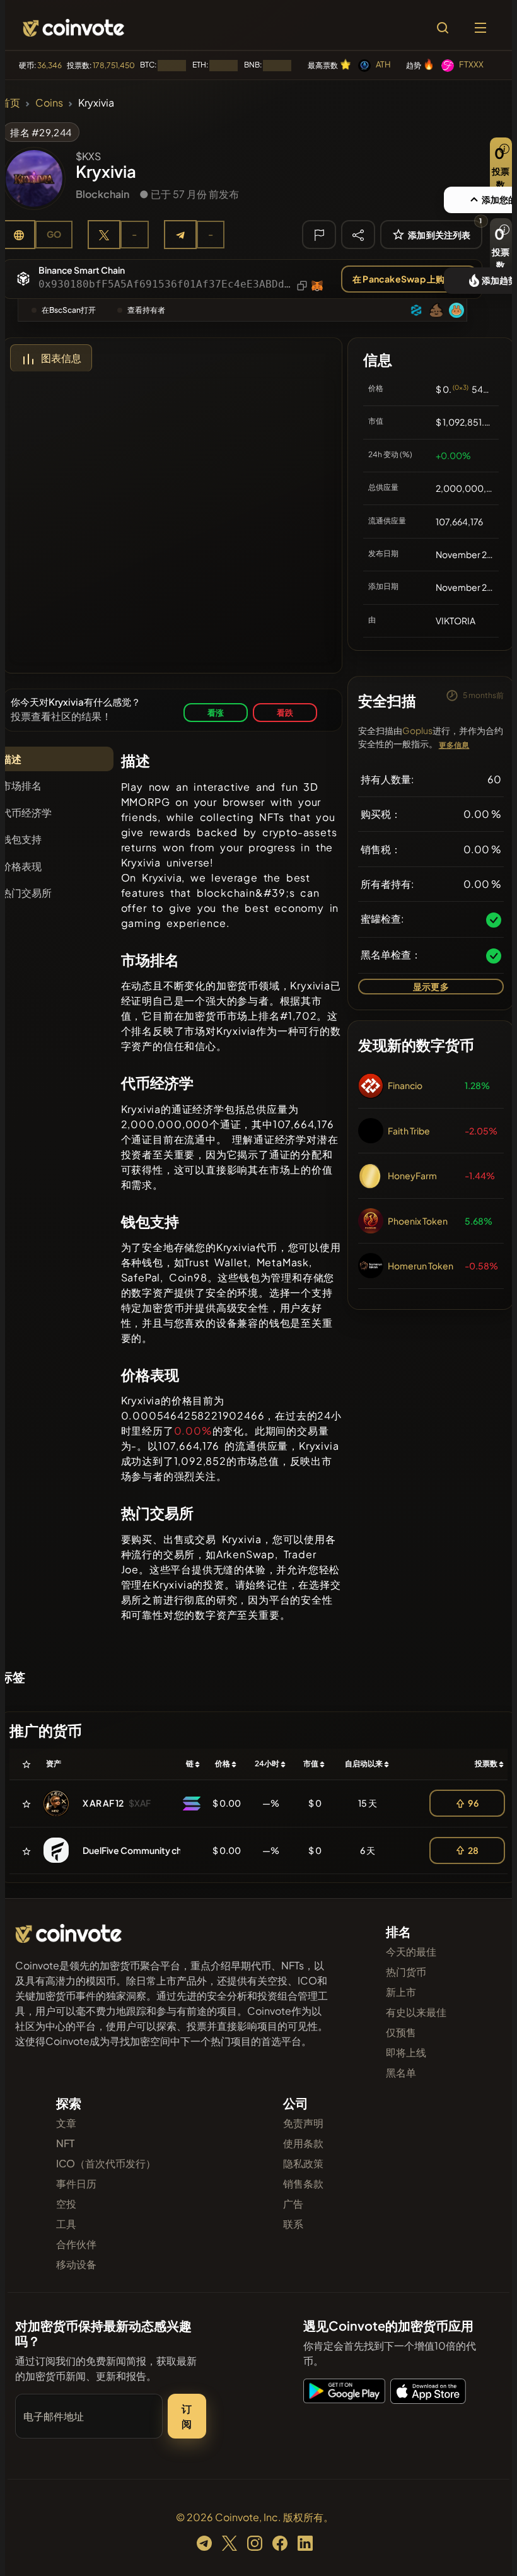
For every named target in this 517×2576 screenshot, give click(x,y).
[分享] (358, 234)
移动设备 (76, 2264)
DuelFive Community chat (137, 1850)
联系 (293, 2224)
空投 (66, 2204)
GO (54, 234)
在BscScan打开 (69, 310)
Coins (49, 102)
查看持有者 (146, 310)
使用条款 (303, 2143)
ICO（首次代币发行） (106, 2163)
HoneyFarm (412, 1175)
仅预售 (401, 2032)
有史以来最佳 (416, 2012)
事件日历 (76, 2183)
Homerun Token (421, 1266)
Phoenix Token (418, 1221)
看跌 (285, 712)
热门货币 (406, 1972)
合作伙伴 (76, 2244)
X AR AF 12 (103, 1803)
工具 (66, 2224)
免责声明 (303, 2123)
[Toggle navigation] (480, 28)
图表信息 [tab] (61, 358)
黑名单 (401, 2072)
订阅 (187, 2416)
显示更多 (431, 986)
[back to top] (485, 2548)
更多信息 (454, 745)
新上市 (401, 1992)
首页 (10, 102)
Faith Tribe (409, 1131)
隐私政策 (303, 2163)
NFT (65, 2143)
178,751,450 (114, 65)
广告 (293, 2204)
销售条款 (303, 2183)
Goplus (417, 730)
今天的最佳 (411, 1951)
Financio (405, 1085)
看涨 (216, 712)
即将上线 (406, 2052)
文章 (66, 2123)
